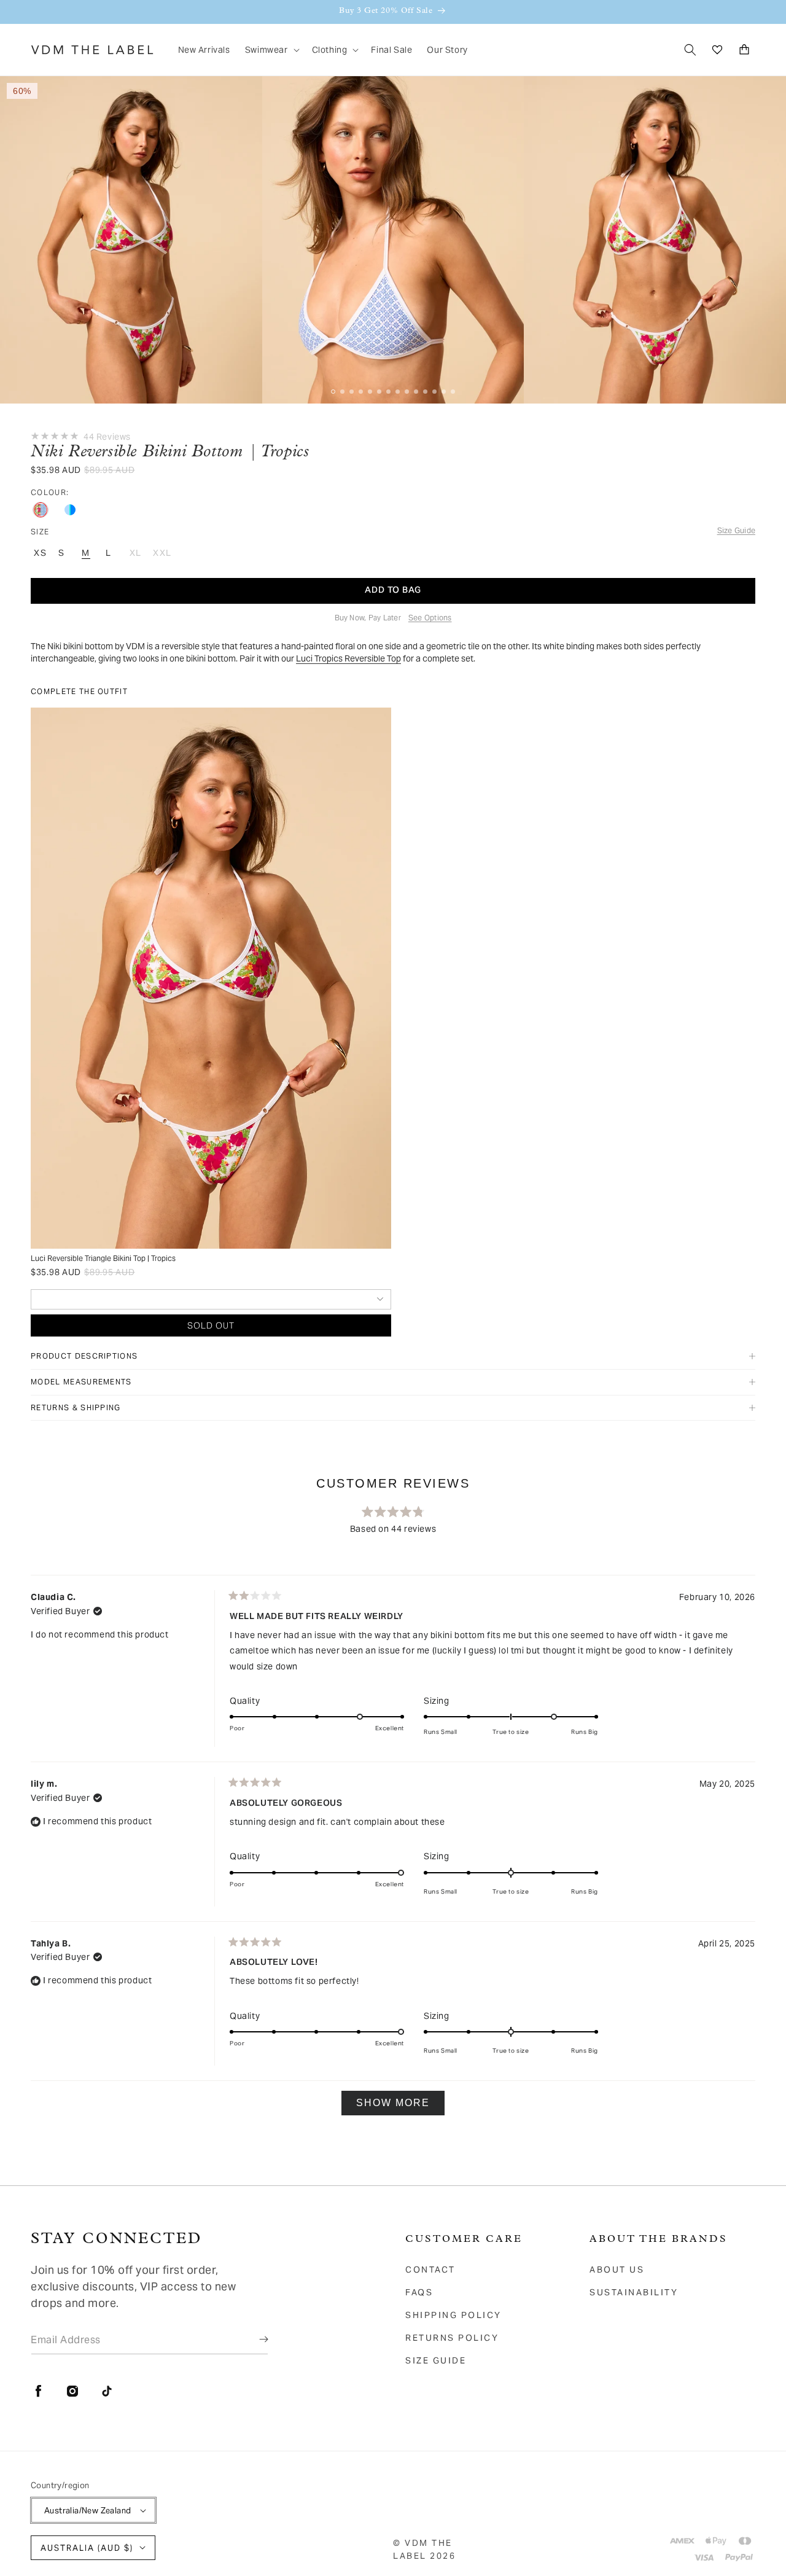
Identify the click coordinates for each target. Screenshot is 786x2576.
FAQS (419, 2292)
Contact (430, 2270)
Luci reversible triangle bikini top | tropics (103, 1258)
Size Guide (436, 2360)
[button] (271, 50)
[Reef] (70, 510)
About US (617, 2270)
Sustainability (634, 2292)
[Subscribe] (255, 2340)
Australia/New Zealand (88, 2511)
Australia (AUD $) (87, 2548)
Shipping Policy (453, 2315)
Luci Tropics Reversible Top (348, 658)
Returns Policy (452, 2338)
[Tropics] (41, 510)
